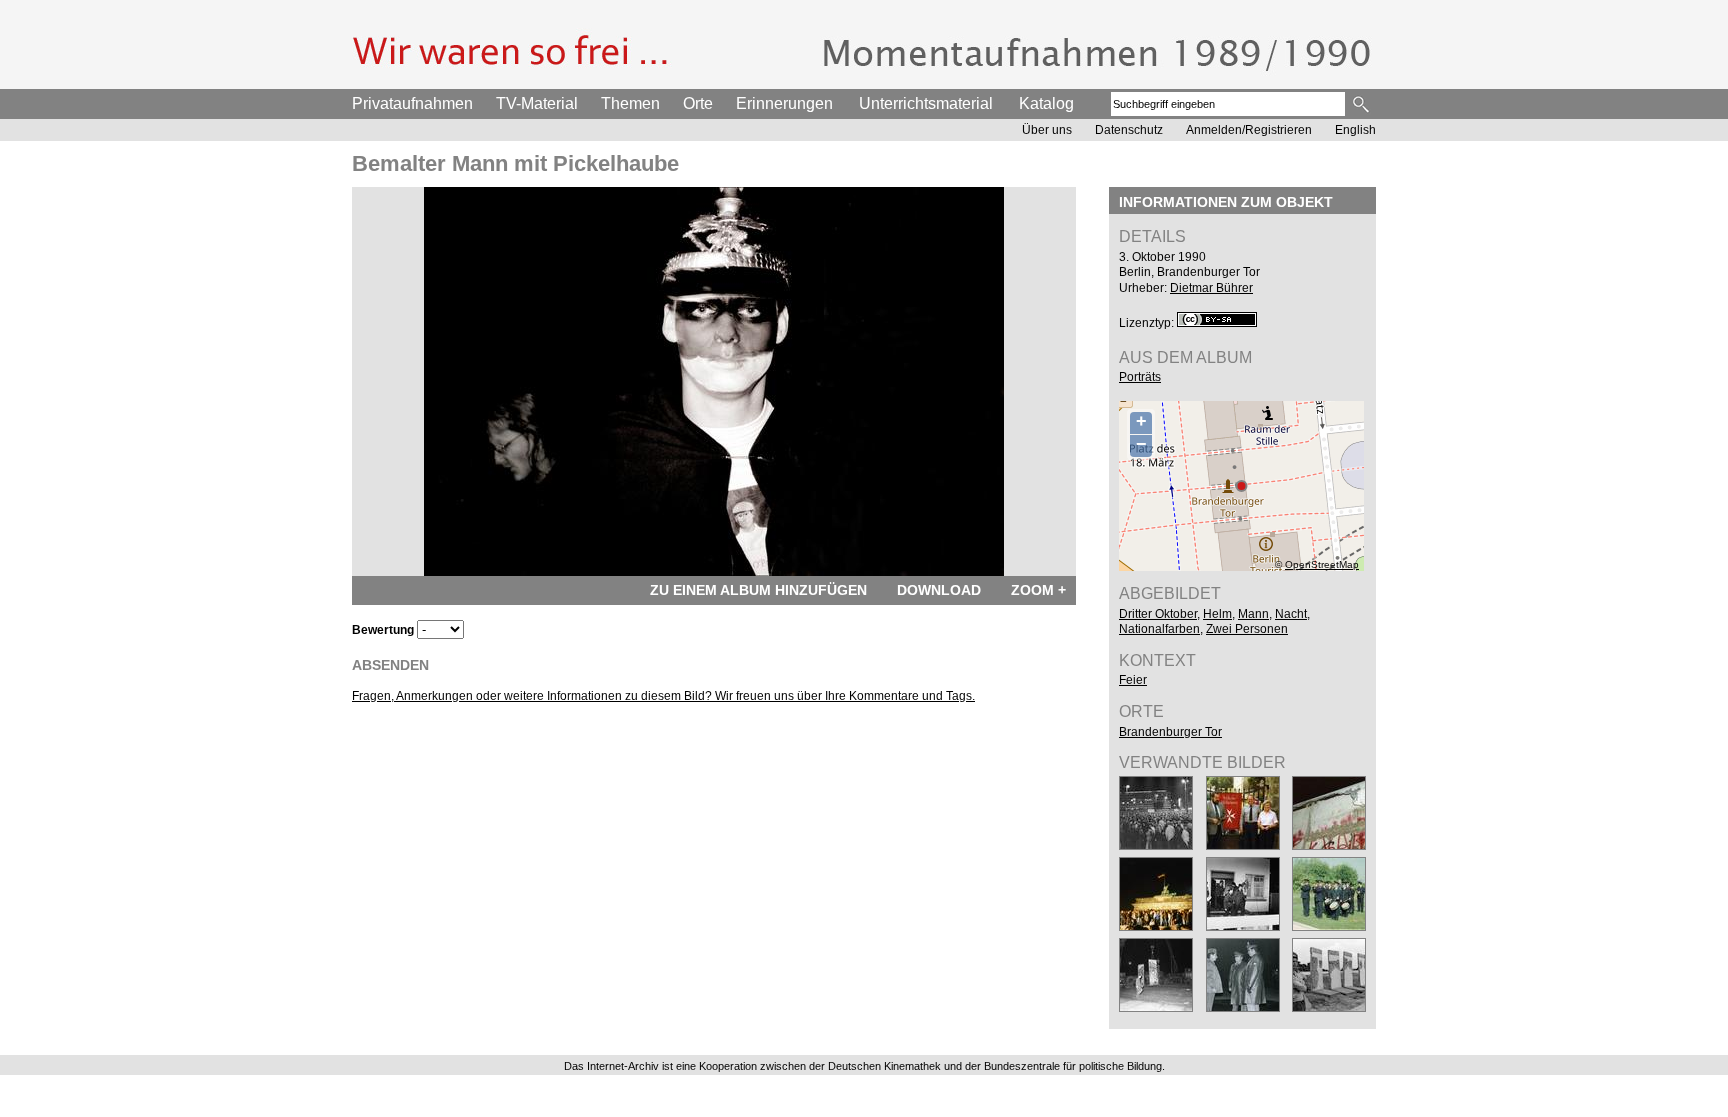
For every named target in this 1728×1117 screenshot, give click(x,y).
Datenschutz (1129, 130)
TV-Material (537, 103)
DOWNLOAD (939, 590)
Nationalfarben (1159, 629)
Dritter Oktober (1158, 614)
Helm (1217, 614)
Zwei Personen (1247, 629)
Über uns (1047, 130)
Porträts (1140, 377)
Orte (698, 103)
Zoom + (1038, 590)
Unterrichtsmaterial (926, 103)
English (1355, 130)
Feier (1133, 680)
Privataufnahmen (412, 103)
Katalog (1046, 103)
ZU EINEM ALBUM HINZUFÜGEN (758, 590)
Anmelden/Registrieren (1249, 130)
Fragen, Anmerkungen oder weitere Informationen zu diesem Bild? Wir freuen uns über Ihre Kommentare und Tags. (663, 696)
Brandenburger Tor (1170, 732)
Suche (1362, 104)
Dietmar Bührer (1211, 288)
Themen (630, 103)
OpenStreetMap (1322, 564)
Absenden (390, 665)
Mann (1253, 614)
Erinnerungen (784, 103)
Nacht (1291, 614)
